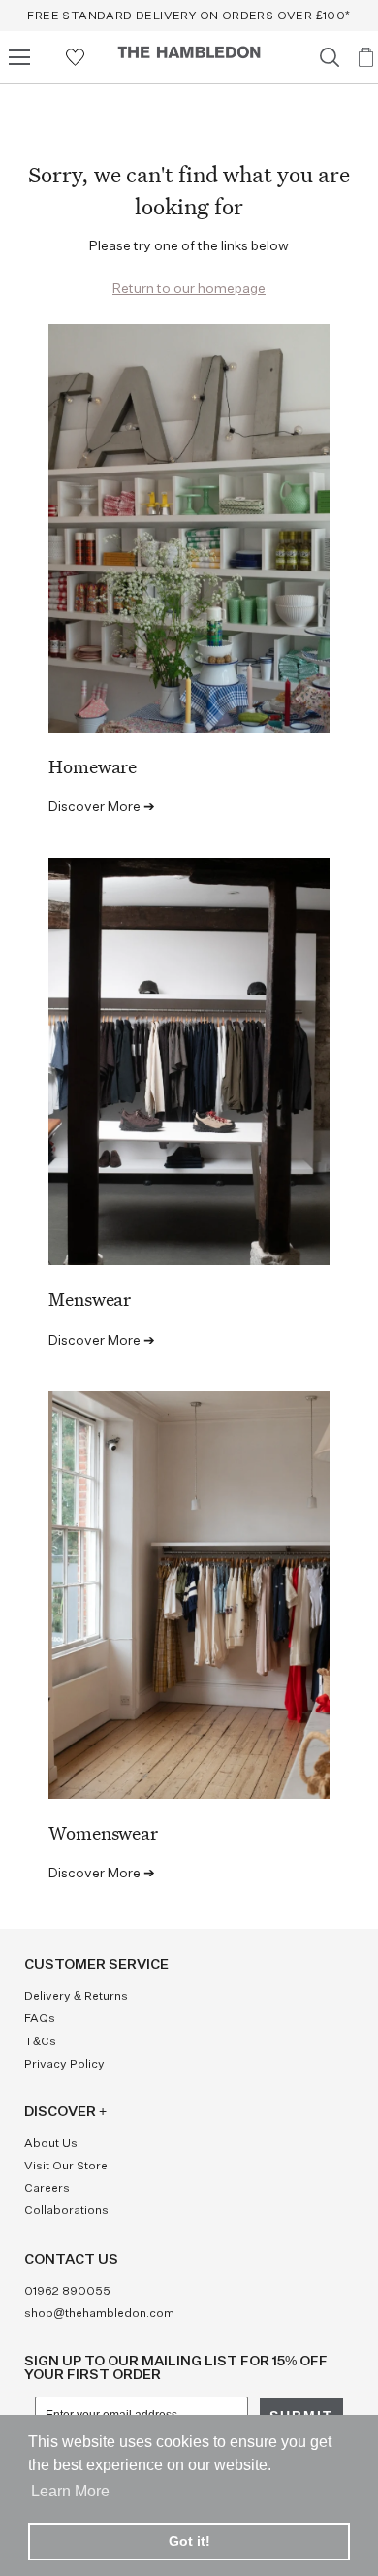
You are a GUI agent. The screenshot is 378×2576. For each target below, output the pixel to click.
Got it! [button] (189, 2541)
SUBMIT (271, 1375)
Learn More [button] (70, 2491)
